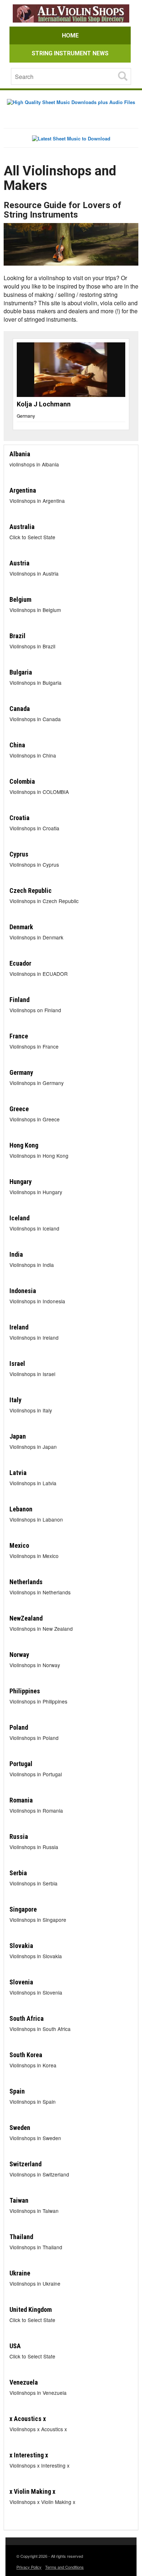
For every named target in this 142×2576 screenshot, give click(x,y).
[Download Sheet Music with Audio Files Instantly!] (71, 102)
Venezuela (24, 2382)
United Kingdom (31, 2309)
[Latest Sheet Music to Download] (71, 138)
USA (15, 2346)
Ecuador (20, 963)
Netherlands (26, 1582)
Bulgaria (21, 672)
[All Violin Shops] (71, 14)
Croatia (19, 818)
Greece (19, 1109)
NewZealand (26, 1618)
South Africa (27, 2018)
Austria (19, 563)
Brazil (17, 636)
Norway (19, 1655)
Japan (18, 1436)
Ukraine (20, 2273)
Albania (20, 454)
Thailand (21, 2237)
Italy (15, 1400)
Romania (21, 1800)
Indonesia (23, 1291)
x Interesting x (29, 2455)
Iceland (19, 1218)
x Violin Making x (32, 2491)
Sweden (20, 2128)
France (19, 1036)
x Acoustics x (28, 2419)
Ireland (19, 1327)
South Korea (26, 2055)
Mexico (19, 1545)
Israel (17, 1363)
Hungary (21, 1182)
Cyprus (19, 854)
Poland (19, 1727)
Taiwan (19, 2200)
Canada (20, 709)
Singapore (23, 1909)
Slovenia (21, 1982)
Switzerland (25, 2164)
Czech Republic (31, 891)
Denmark (21, 927)
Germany (42, 416)
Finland (19, 1000)
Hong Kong (24, 1145)
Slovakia (21, 1946)
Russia (19, 1836)
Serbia (18, 1873)
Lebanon (21, 1509)
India (16, 1254)
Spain (17, 2091)
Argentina (23, 490)
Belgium (20, 599)
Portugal (21, 1764)
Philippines (25, 1691)
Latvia (18, 1473)
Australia (22, 527)
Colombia (22, 781)
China (17, 745)
